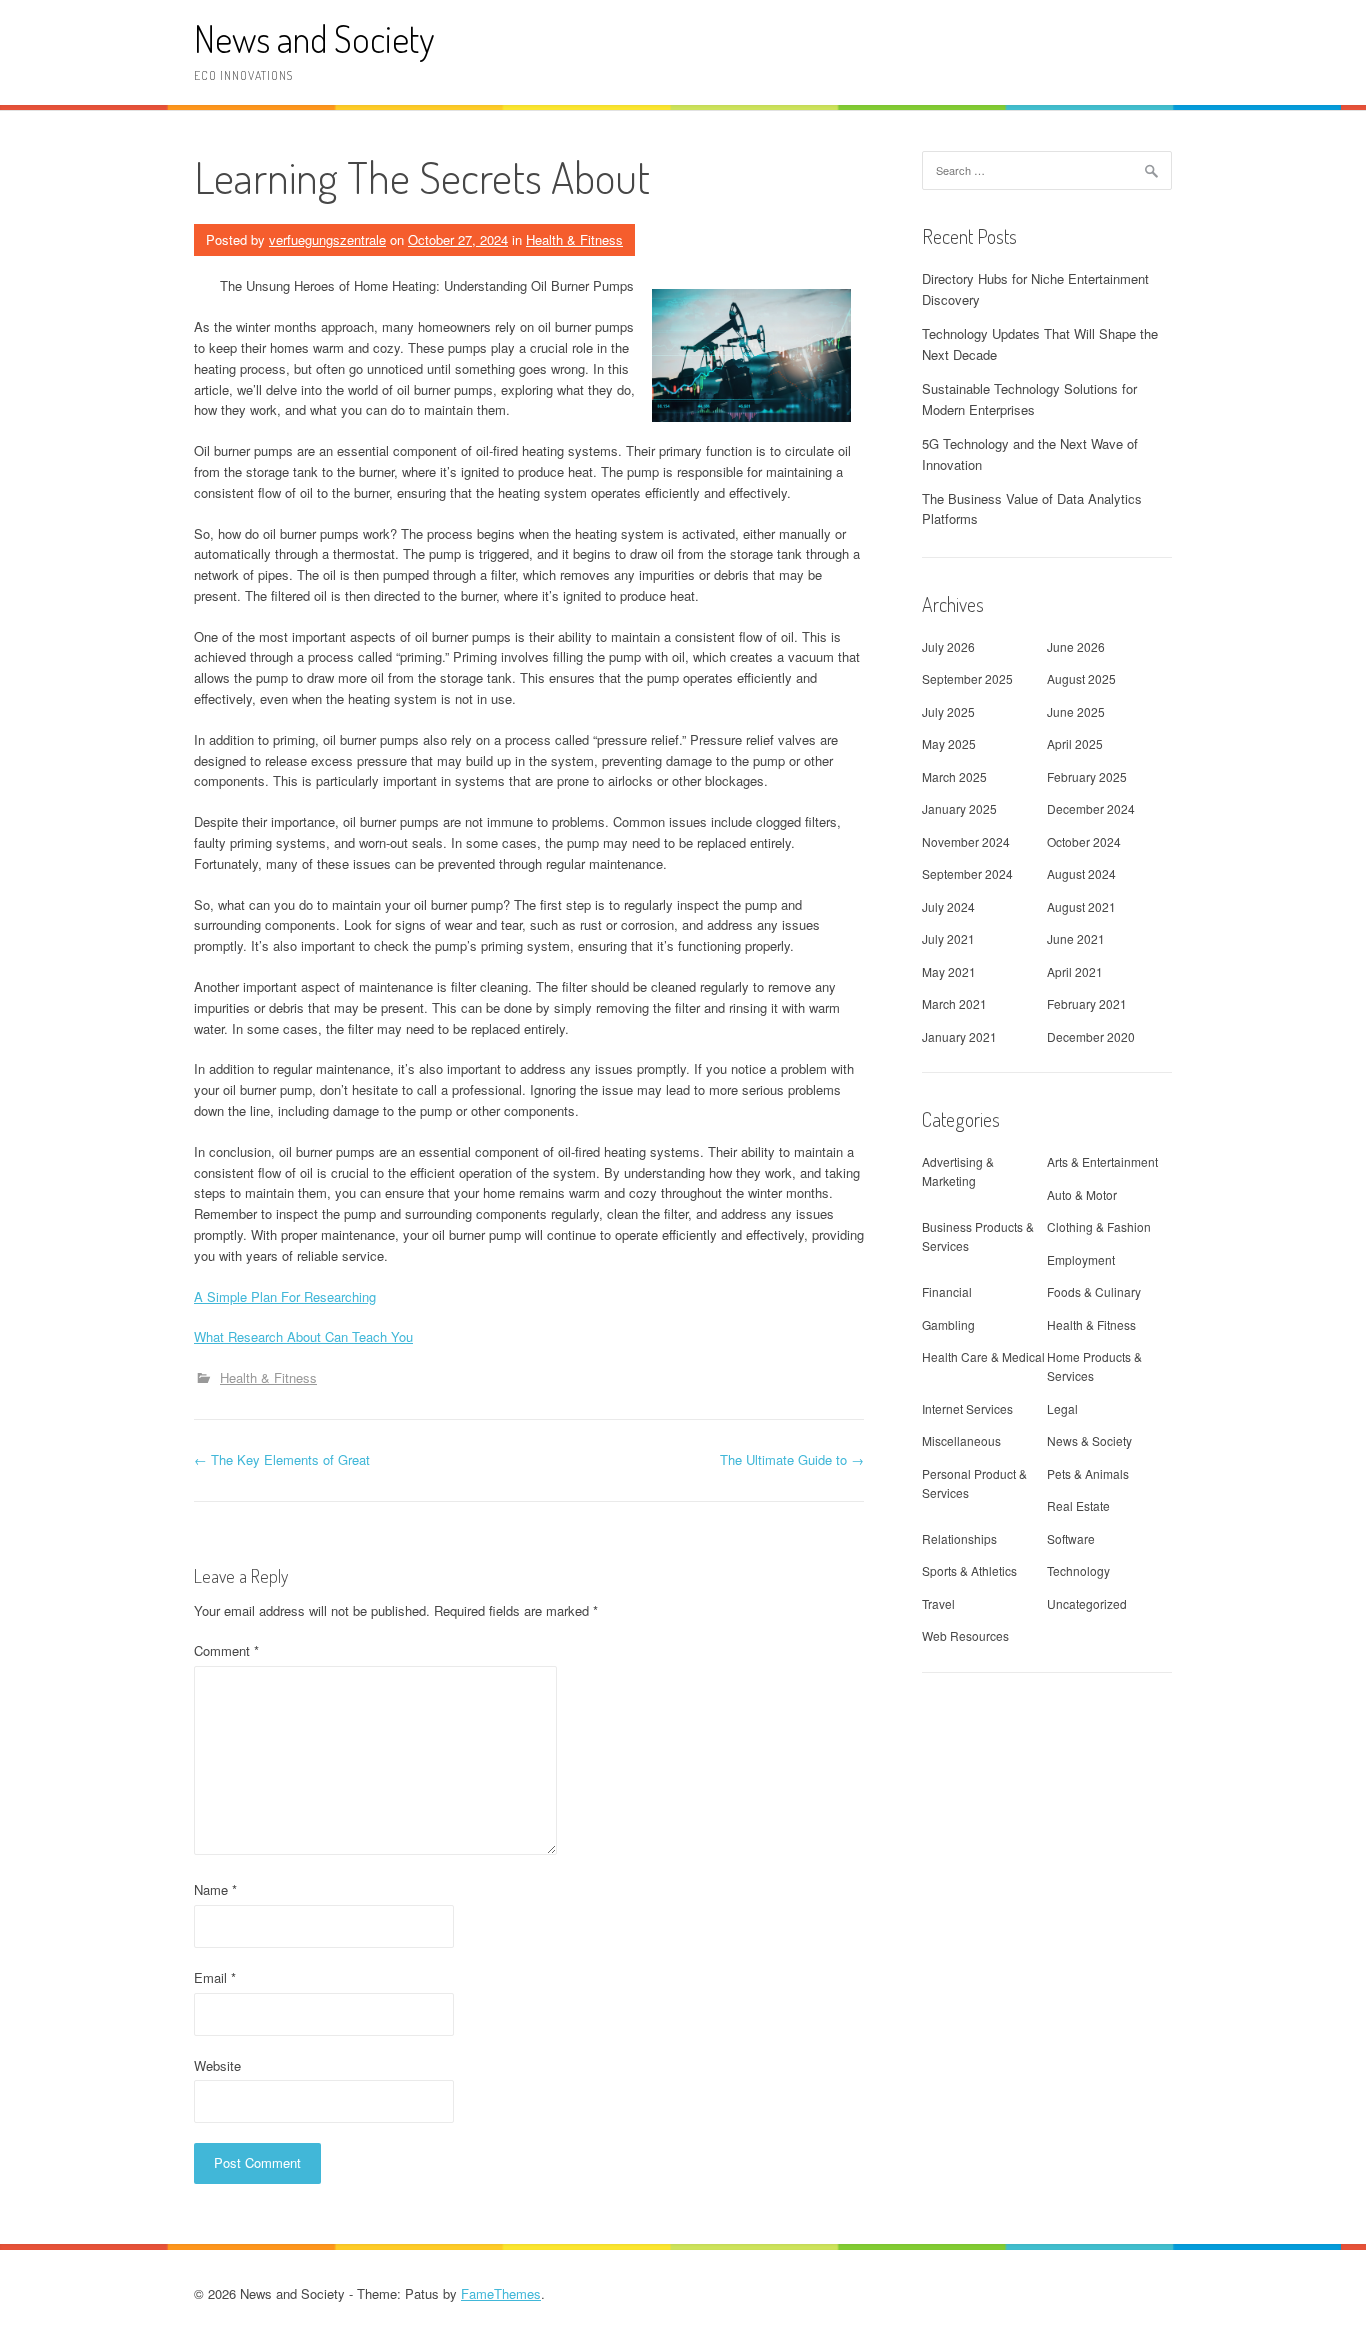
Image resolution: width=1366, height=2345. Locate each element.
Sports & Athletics (969, 1570)
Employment (1081, 1259)
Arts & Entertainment (1102, 1161)
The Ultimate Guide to (792, 1459)
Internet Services (967, 1408)
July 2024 (948, 906)
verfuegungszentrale (327, 239)
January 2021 (959, 1036)
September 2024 (967, 873)
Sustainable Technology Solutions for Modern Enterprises (1029, 399)
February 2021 (1087, 1003)
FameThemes (501, 2293)
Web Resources (965, 1635)
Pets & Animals (1088, 1473)
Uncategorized (1087, 1603)
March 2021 (954, 1003)
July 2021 (948, 938)
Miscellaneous (961, 1440)
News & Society (1089, 1440)
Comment (226, 1650)
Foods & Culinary (1094, 1291)
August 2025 (1081, 678)
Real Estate (1078, 1505)
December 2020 (1091, 1036)
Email (215, 1977)
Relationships (959, 1538)
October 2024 (1084, 841)
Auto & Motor (1082, 1194)
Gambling (948, 1324)
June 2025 (1076, 711)
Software (1071, 1538)
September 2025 (967, 678)
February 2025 (1087, 776)
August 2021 (1081, 906)
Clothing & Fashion (1099, 1226)
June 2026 (1076, 646)
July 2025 (948, 711)
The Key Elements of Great (282, 1459)
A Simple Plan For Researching (285, 1296)
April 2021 (1075, 971)
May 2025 (949, 743)
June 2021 (1076, 938)
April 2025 (1075, 743)
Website (217, 2065)
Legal (1062, 1408)
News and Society (314, 38)
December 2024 (1091, 808)
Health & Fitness (574, 239)
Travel (938, 1603)
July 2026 (948, 646)
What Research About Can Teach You (303, 1336)
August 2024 (1081, 873)
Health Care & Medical (983, 1356)
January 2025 (959, 808)
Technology (1078, 1570)
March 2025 (954, 776)
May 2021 (949, 971)
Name (215, 1889)
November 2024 (966, 841)
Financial (947, 1291)
